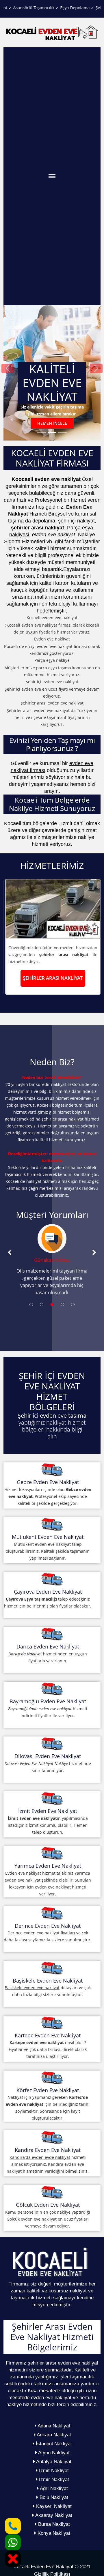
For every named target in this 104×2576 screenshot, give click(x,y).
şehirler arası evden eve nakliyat (52, 703)
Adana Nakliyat (53, 2426)
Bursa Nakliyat (53, 2524)
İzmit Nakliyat (53, 2471)
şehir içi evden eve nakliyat (52, 682)
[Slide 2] (52, 433)
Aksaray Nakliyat (53, 2515)
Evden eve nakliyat (52, 639)
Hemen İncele (52, 423)
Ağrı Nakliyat (53, 2488)
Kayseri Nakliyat (53, 2506)
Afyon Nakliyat (53, 2453)
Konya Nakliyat (53, 2533)
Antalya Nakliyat (53, 2462)
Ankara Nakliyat (53, 2435)
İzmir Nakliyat (53, 2479)
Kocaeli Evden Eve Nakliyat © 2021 (52, 2567)
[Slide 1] (42, 433)
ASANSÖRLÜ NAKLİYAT (52, 978)
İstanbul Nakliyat (53, 2444)
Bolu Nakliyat (53, 2497)
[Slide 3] (62, 433)
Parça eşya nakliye (52, 660)
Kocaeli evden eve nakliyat (52, 618)
